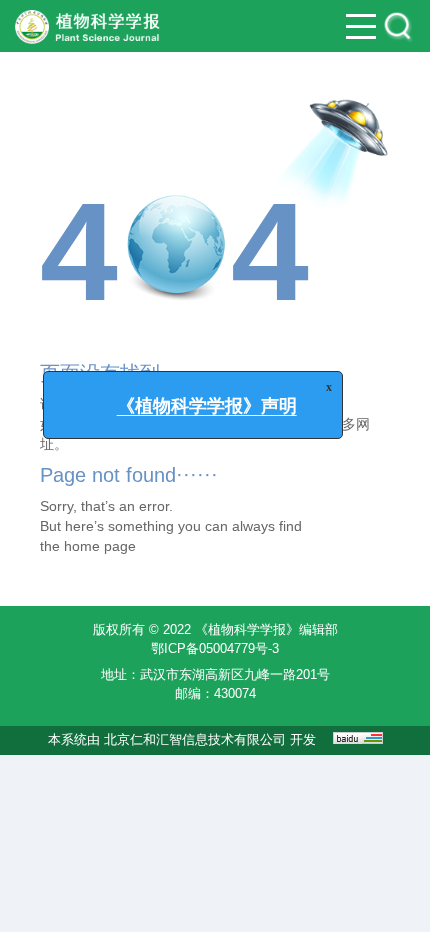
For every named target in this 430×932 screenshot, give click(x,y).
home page (100, 546)
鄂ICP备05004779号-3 (215, 648)
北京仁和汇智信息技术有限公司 (195, 739)
